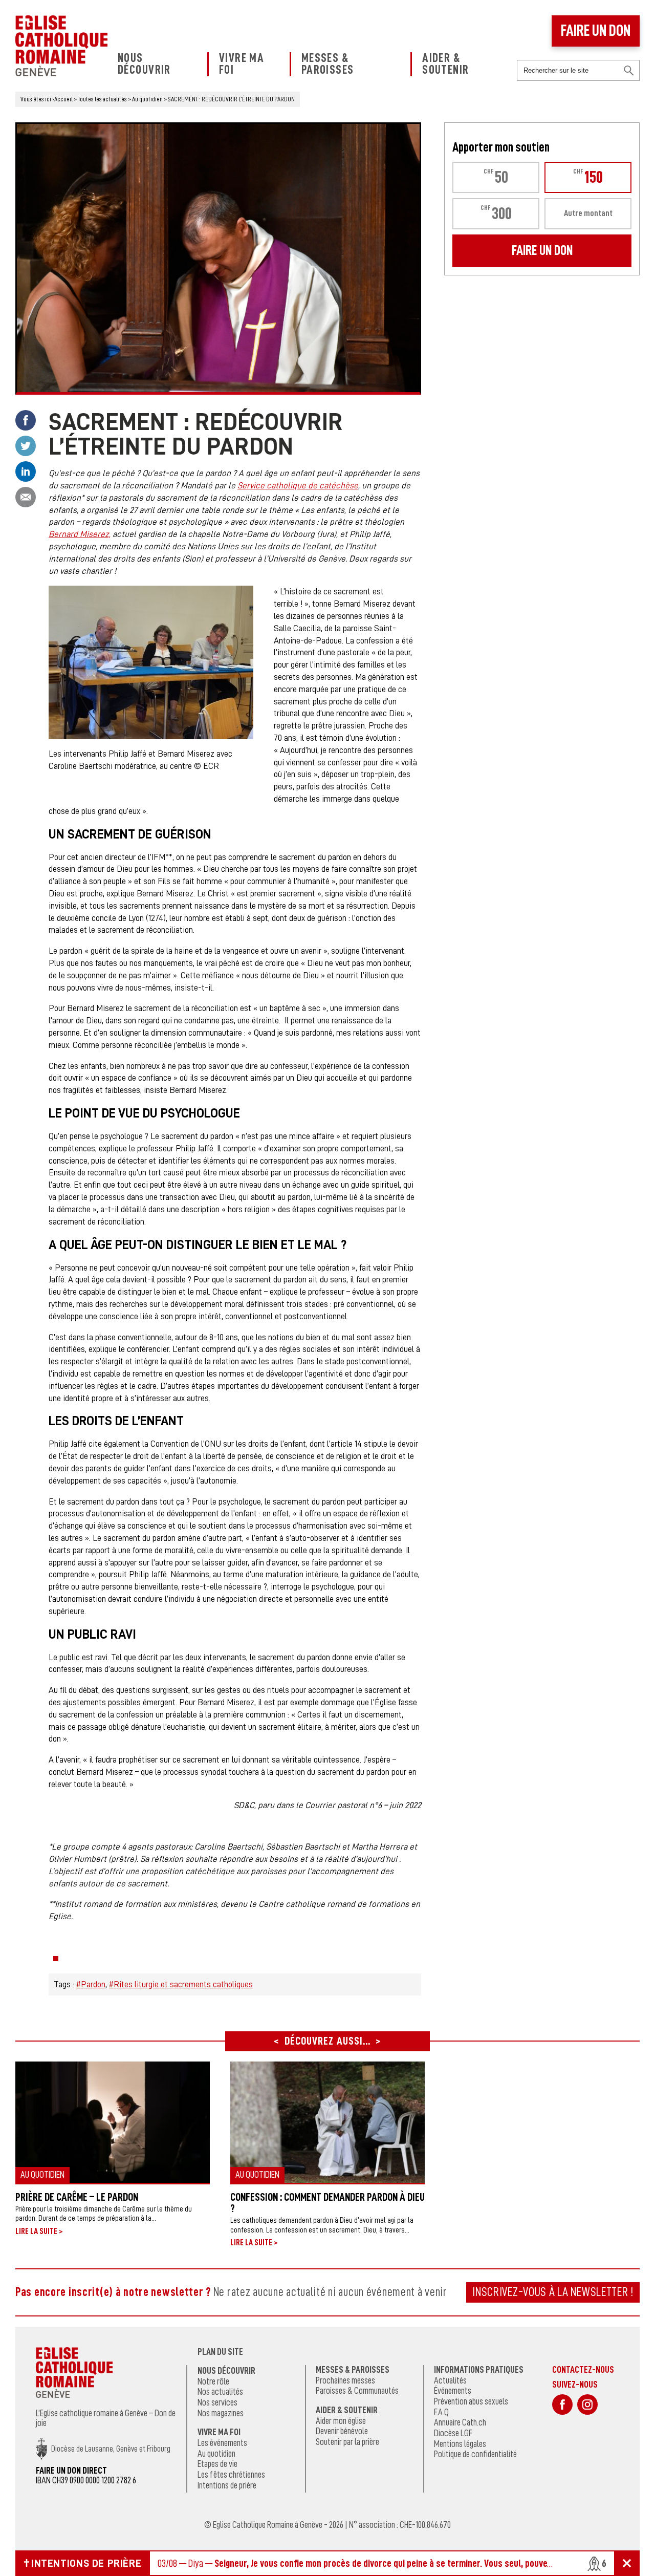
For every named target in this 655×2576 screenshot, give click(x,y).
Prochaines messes (345, 2380)
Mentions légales (460, 2444)
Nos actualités (220, 2392)
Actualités (450, 2380)
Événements (453, 2391)
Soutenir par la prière (347, 2442)
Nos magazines (221, 2413)
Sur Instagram (587, 2405)
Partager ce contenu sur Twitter (26, 446)
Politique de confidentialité (475, 2454)
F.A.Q (441, 2412)
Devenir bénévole (342, 2431)
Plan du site (220, 2352)
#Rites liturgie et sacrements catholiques (181, 1984)
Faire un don (596, 31)
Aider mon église (341, 2421)
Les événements (222, 2443)
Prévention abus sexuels (471, 2401)
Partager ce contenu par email (26, 497)
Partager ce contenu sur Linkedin (26, 471)
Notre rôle (213, 2381)
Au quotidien (216, 2454)
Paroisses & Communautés (357, 2391)
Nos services (217, 2402)
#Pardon (91, 1984)
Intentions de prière (227, 2485)
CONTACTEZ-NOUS (583, 2369)
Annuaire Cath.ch (460, 2422)
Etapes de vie (217, 2464)
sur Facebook (562, 2405)
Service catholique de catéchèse (298, 486)
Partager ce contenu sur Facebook (26, 420)
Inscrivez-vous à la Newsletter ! (553, 2292)
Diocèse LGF (453, 2433)
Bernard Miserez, (80, 534)
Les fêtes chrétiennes (231, 2475)
